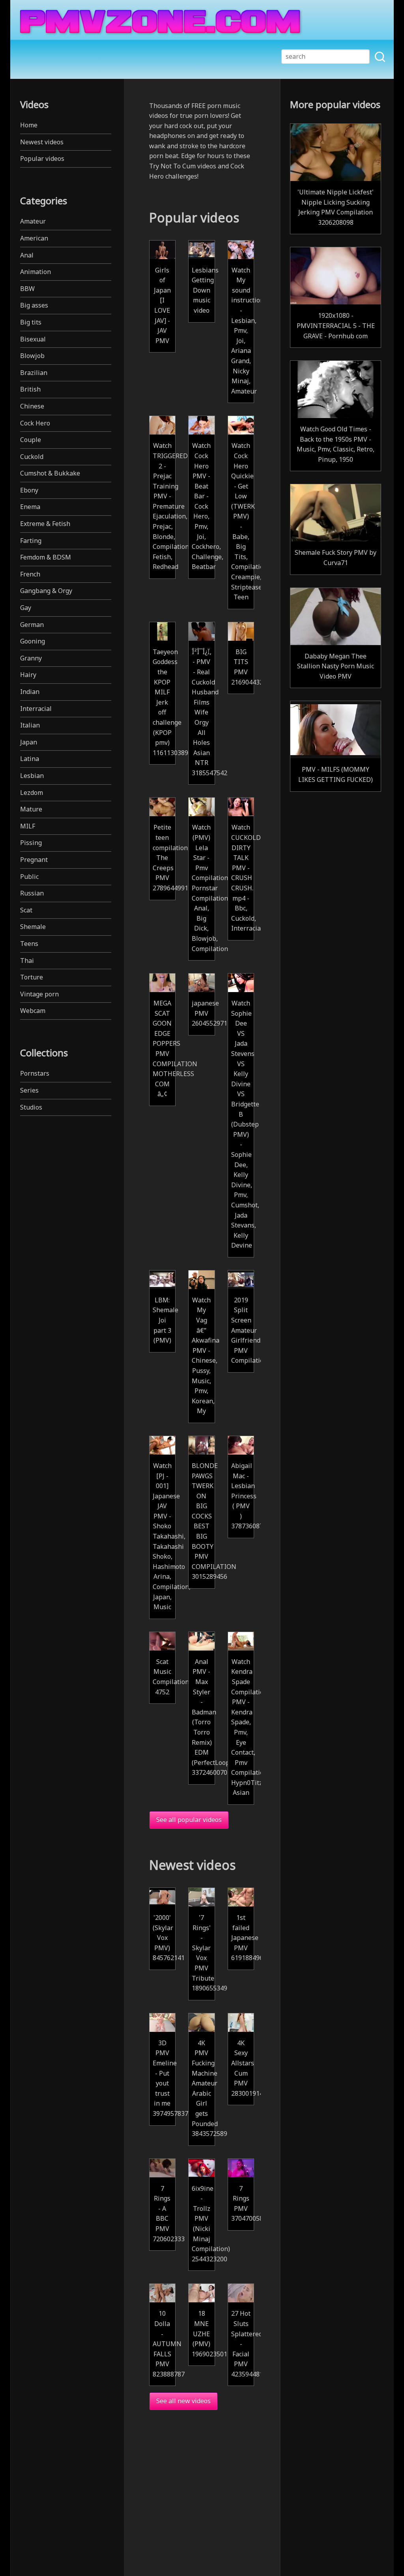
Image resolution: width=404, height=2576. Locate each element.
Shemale (33, 927)
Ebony (29, 490)
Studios (31, 1107)
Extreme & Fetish (45, 524)
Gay (26, 608)
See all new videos (183, 2401)
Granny (31, 658)
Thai (27, 961)
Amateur (33, 221)
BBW (27, 289)
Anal (27, 255)
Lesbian (32, 776)
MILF (28, 826)
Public (29, 877)
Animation (36, 272)
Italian (30, 725)
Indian (30, 692)
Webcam (33, 1011)
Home (29, 125)
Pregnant (34, 860)
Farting (31, 541)
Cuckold (32, 457)
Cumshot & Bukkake (50, 473)
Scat (26, 910)
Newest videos (42, 142)
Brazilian (34, 373)
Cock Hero (35, 423)
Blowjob (32, 356)
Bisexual (33, 339)
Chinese (32, 406)
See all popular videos (189, 1820)
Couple (31, 440)
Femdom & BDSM (46, 557)
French (30, 574)
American (34, 238)
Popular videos (42, 159)
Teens (29, 944)
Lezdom (32, 793)
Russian (32, 893)
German (32, 625)
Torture (32, 977)
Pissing (31, 843)
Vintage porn (39, 994)
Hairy (28, 675)
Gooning (33, 641)
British (30, 389)
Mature (31, 809)
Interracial (36, 709)
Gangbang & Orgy (46, 591)
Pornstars (35, 1073)
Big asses (34, 305)
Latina (30, 759)
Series (29, 1090)
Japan (29, 742)
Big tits (31, 322)
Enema (30, 507)
